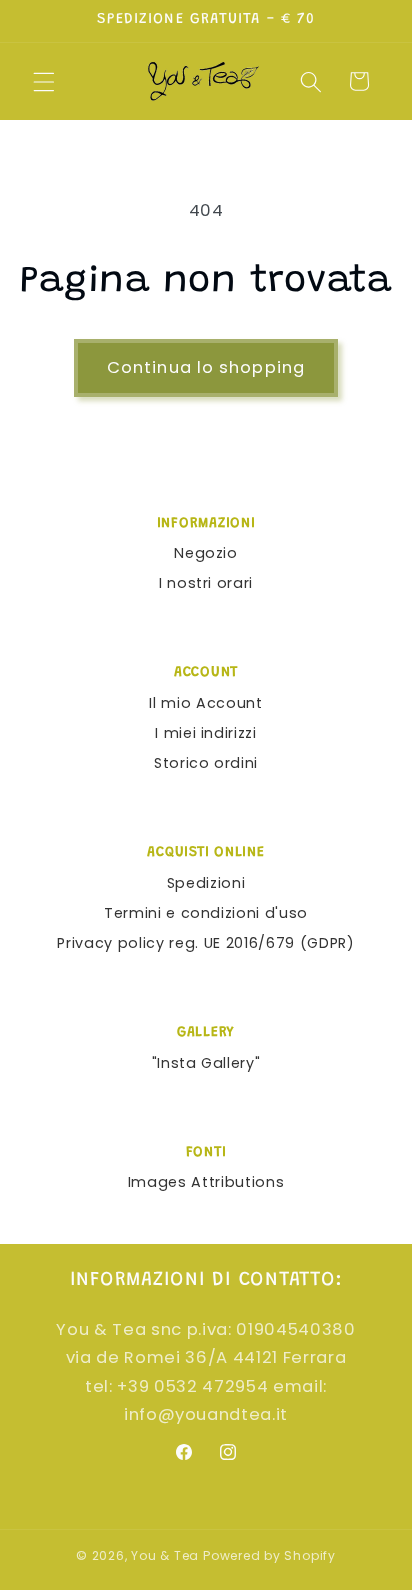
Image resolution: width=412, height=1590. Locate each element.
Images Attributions (206, 1182)
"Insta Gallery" (206, 1063)
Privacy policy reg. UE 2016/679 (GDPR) (205, 943)
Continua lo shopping (206, 367)
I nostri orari (206, 583)
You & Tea (165, 1555)
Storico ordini (206, 763)
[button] (44, 81)
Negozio (206, 553)
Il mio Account (205, 703)
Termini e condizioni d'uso (206, 913)
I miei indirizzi (206, 733)
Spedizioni (206, 883)
